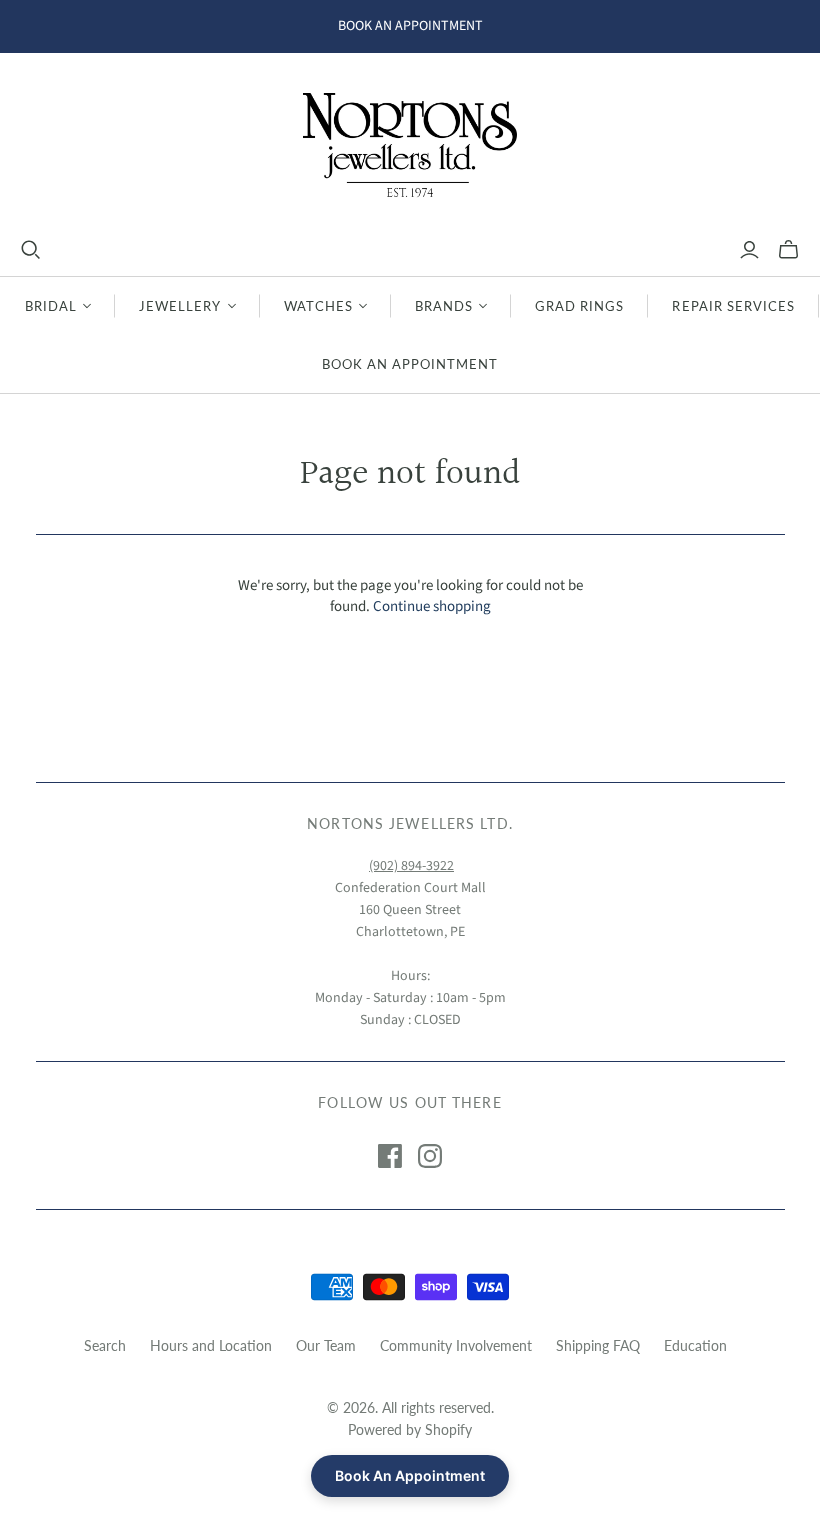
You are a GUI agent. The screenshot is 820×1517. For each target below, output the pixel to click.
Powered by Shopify (410, 1429)
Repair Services (733, 306)
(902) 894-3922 (411, 866)
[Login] (749, 250)
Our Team (326, 1345)
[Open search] (31, 250)
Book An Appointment (410, 364)
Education (695, 1345)
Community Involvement (456, 1345)
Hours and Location (211, 1345)
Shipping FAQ (598, 1345)
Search (105, 1345)
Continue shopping (432, 606)
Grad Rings (579, 306)
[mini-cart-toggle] (788, 250)
